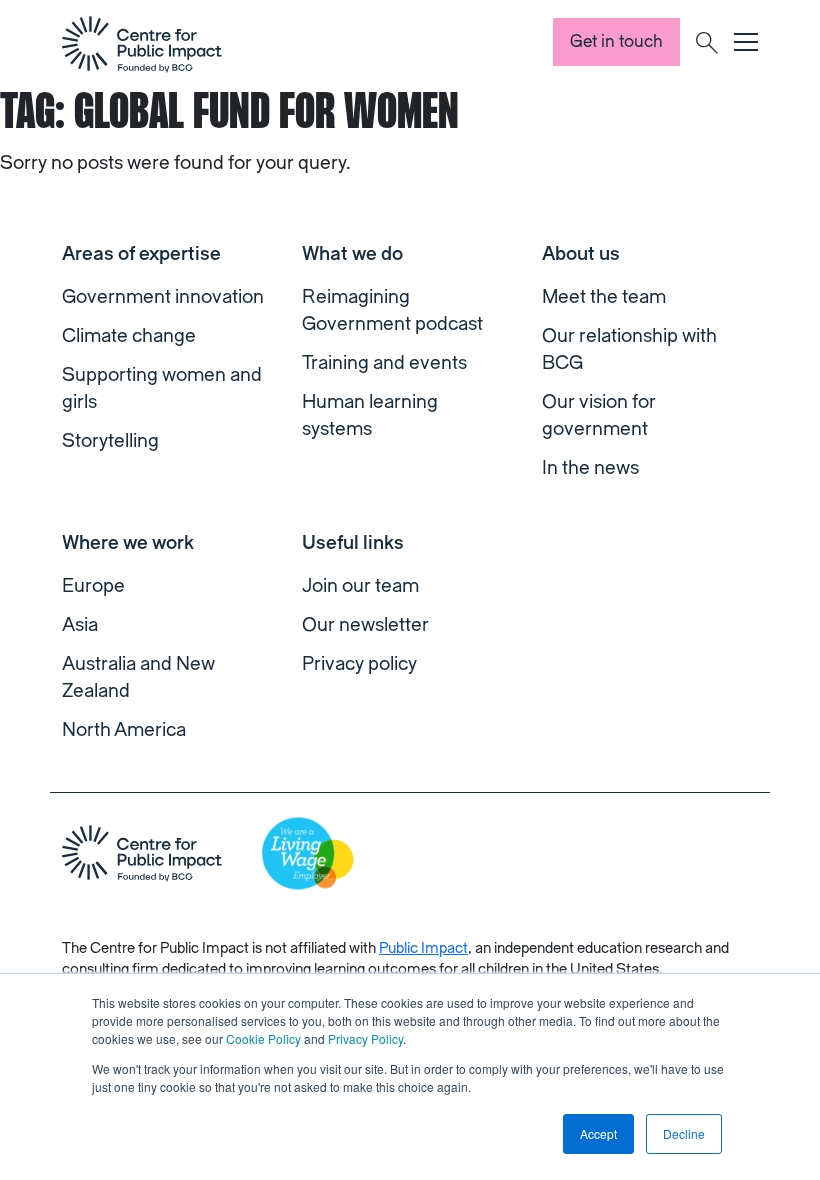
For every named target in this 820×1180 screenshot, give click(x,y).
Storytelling (110, 441)
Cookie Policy (263, 1038)
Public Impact (423, 948)
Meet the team (604, 297)
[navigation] (142, 44)
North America (124, 730)
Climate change (129, 336)
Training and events (384, 363)
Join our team (360, 586)
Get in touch (616, 41)
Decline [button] (684, 1133)
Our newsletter (365, 625)
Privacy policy (359, 664)
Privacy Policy (365, 1038)
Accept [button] (598, 1133)
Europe (93, 586)
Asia (80, 625)
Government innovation (163, 297)
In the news (590, 468)
